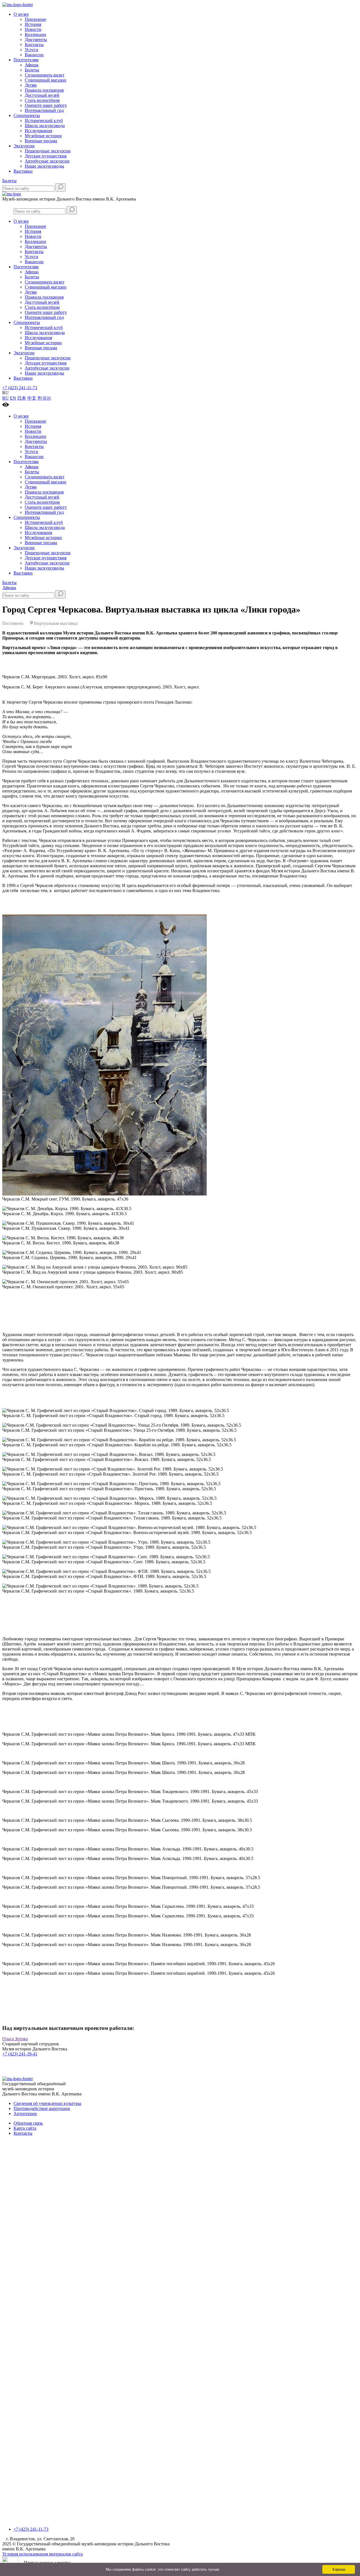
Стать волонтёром (42, 100)
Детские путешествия (46, 156)
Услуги (31, 50)
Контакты (34, 45)
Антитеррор (25, 2114)
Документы (36, 40)
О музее (21, 14)
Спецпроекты (27, 115)
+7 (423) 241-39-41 (20, 2054)
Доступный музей (42, 95)
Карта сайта (25, 2128)
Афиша (32, 65)
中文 (32, 398)
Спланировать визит (45, 75)
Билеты (32, 70)
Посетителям (26, 60)
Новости (33, 29)
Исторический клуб (44, 121)
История (33, 24)
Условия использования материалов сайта (42, 2554)
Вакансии (34, 55)
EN (13, 398)
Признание (35, 19)
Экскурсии (24, 146)
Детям (31, 85)
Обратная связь (28, 2123)
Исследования (38, 131)
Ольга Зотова (15, 2039)
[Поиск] (60, 187)
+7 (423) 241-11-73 (20, 388)
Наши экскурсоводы (44, 166)
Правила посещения (44, 90)
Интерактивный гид (44, 110)
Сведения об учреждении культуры (47, 2103)
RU (5, 398)
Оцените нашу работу (46, 105)
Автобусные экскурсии (47, 161)
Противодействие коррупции (42, 2108)
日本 (22, 398)
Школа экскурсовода (45, 126)
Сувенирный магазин (46, 80)
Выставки (23, 171)
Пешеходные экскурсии (48, 151)
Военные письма (41, 141)
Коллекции (35, 34)
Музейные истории (43, 136)
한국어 (44, 398)
